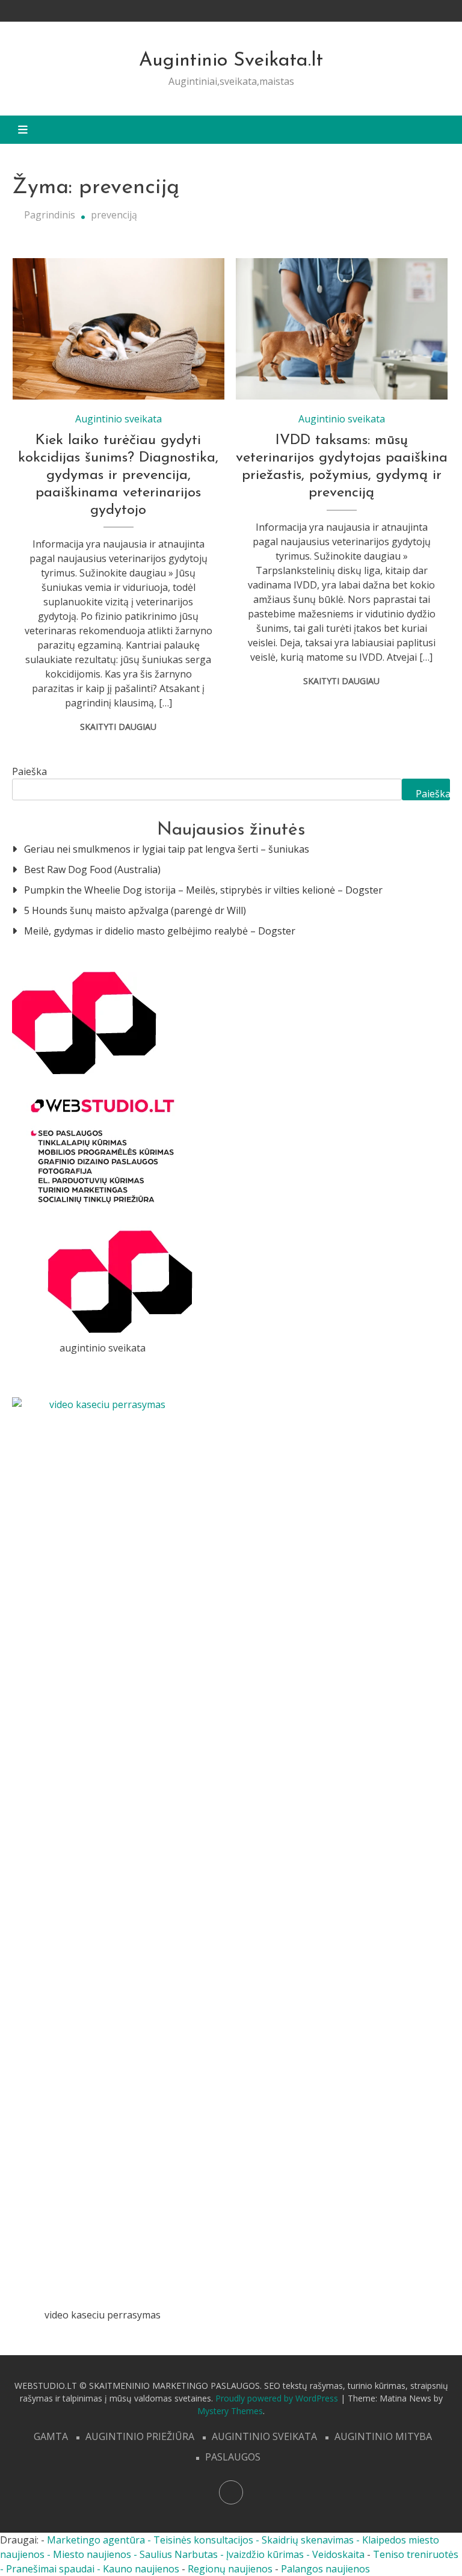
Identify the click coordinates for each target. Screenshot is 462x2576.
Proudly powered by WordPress (278, 2398)
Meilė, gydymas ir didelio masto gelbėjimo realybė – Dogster (160, 931)
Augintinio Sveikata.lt (231, 61)
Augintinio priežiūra (140, 2436)
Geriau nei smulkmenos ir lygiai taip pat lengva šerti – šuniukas (167, 849)
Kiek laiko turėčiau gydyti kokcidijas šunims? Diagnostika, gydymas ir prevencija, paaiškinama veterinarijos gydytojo (118, 475)
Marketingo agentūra (96, 2540)
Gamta (51, 2436)
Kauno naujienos (141, 2569)
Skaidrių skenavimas (308, 2540)
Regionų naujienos (230, 2569)
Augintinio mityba (383, 2436)
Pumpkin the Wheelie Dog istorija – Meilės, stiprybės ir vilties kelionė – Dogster (203, 890)
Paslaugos (233, 2457)
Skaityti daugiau (118, 727)
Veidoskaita (338, 2554)
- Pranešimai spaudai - (51, 2569)
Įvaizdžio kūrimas (265, 2554)
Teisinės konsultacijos (203, 2540)
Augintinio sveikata (119, 419)
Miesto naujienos (92, 2554)
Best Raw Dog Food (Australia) (92, 869)
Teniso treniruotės (416, 2554)
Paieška (29, 771)
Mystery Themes (230, 2411)
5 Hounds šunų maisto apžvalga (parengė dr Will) (135, 910)
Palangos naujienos (325, 2569)
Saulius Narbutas (179, 2554)
